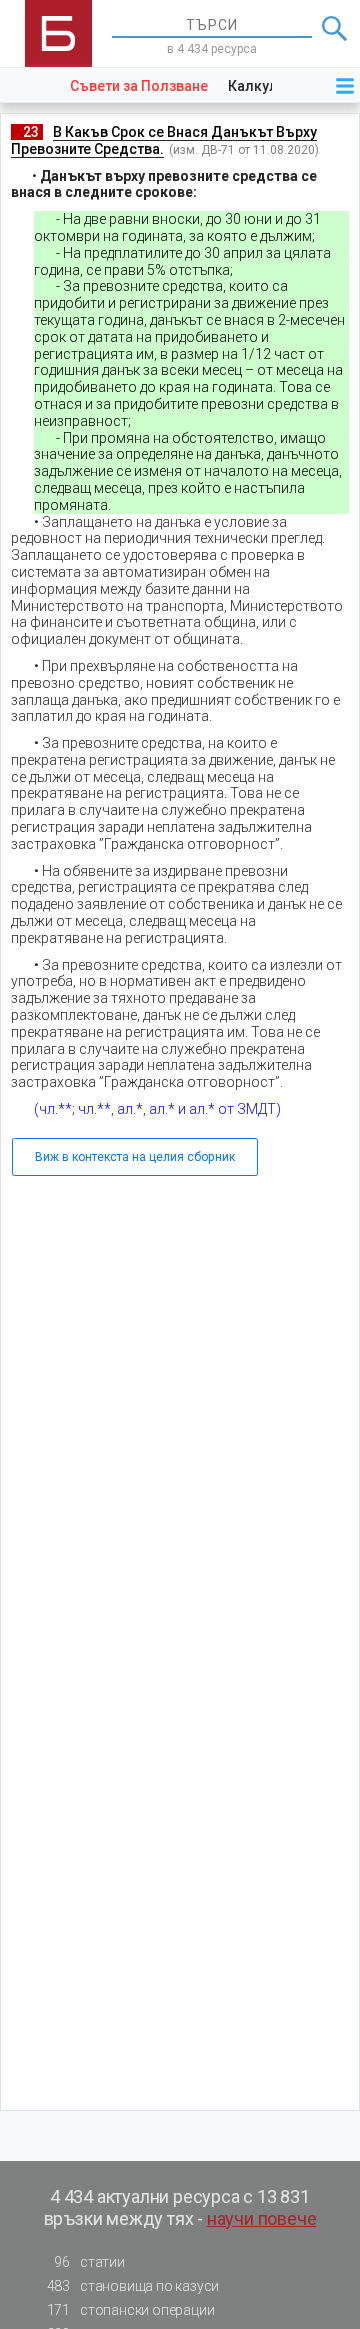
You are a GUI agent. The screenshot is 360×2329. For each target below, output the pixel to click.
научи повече (262, 2218)
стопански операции (131, 2310)
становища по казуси (133, 2286)
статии (89, 2262)
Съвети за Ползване (139, 86)
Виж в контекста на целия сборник (135, 1157)
